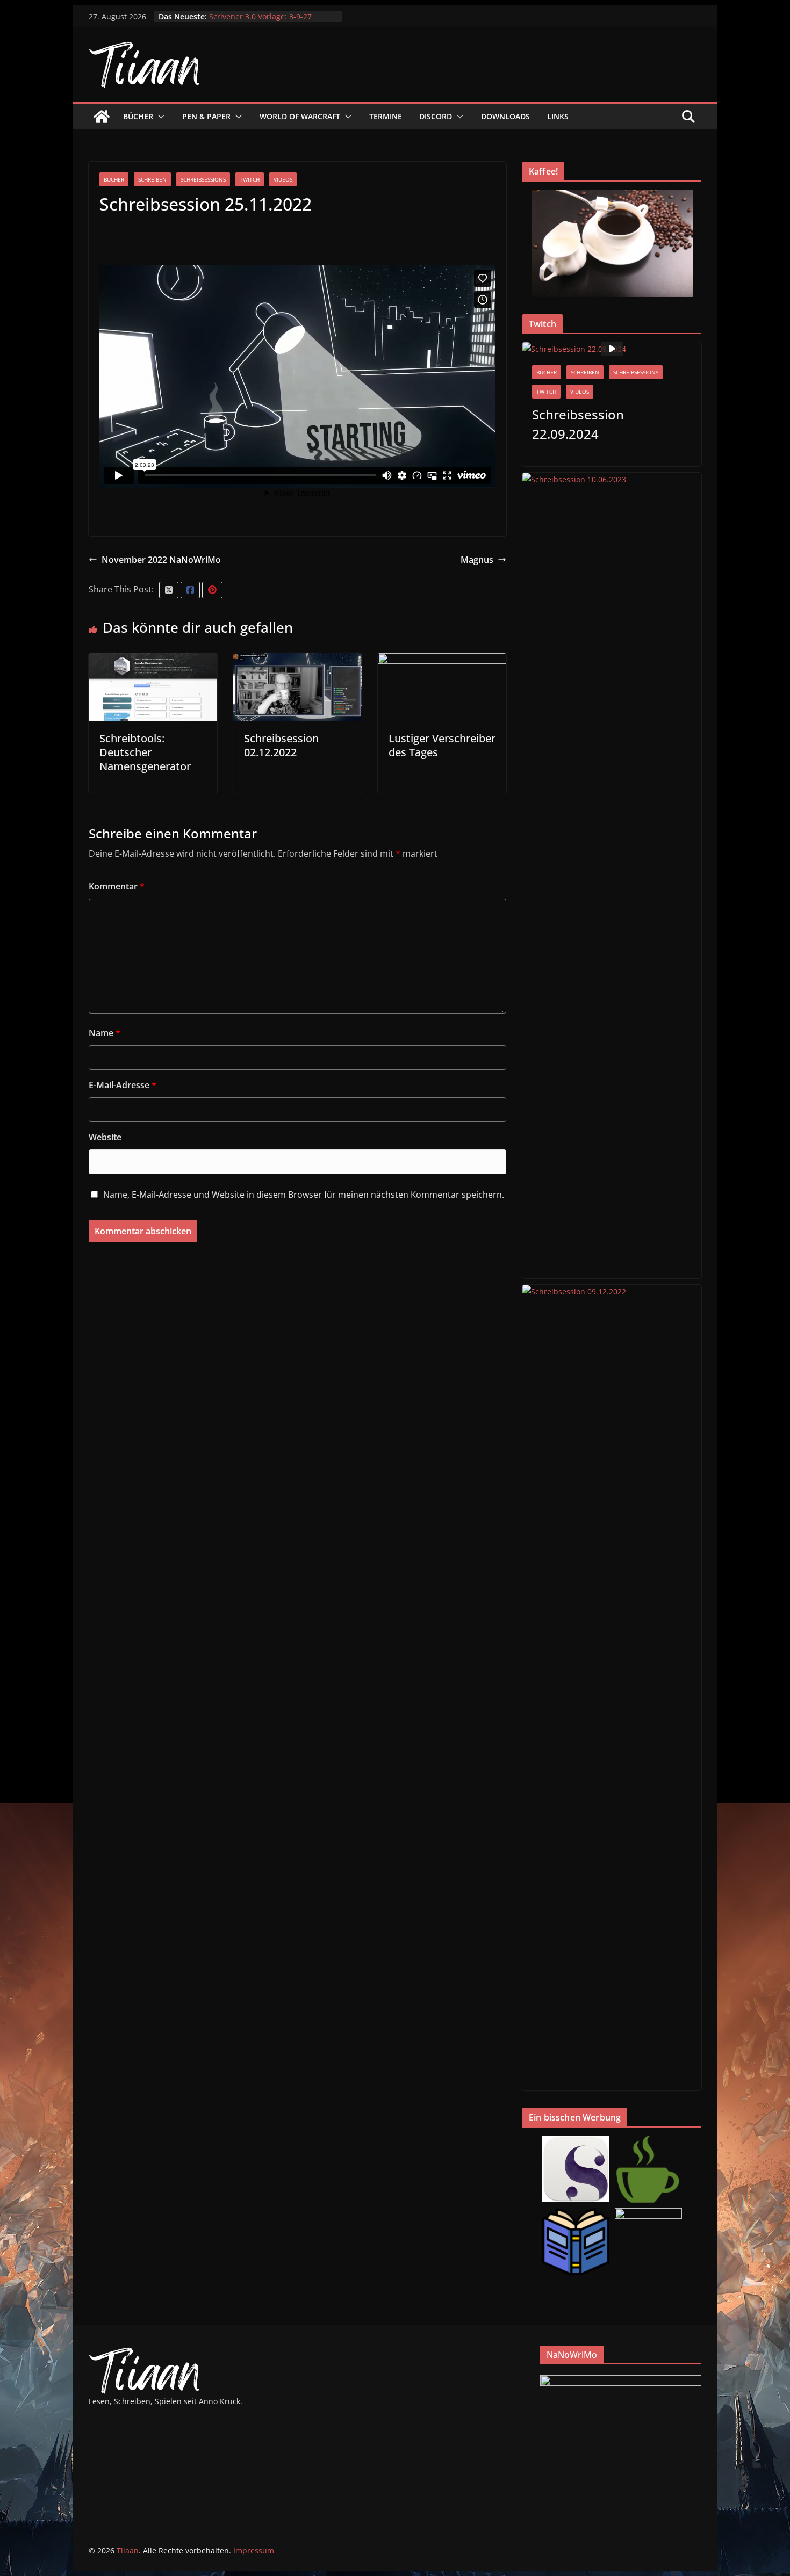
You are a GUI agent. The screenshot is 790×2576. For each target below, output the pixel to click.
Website (105, 1137)
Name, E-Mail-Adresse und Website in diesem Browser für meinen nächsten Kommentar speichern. (304, 1195)
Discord (436, 116)
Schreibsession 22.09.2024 (578, 424)
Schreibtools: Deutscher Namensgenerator (145, 752)
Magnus (477, 560)
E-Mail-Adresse (123, 1085)
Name (105, 1033)
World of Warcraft (300, 116)
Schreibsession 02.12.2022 (281, 745)
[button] (159, 117)
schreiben (152, 179)
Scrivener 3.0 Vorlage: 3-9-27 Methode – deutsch (260, 22)
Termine (386, 116)
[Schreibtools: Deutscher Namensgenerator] (153, 661)
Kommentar (117, 886)
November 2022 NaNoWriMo (161, 560)
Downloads (505, 116)
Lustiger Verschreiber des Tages (442, 745)
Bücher (138, 116)
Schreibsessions (203, 179)
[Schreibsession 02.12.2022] (297, 661)
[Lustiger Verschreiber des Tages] (442, 661)
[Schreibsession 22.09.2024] (612, 349)
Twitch (250, 179)
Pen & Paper (206, 116)
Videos (283, 179)
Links (558, 116)
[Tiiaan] (102, 117)
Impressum (254, 2550)
